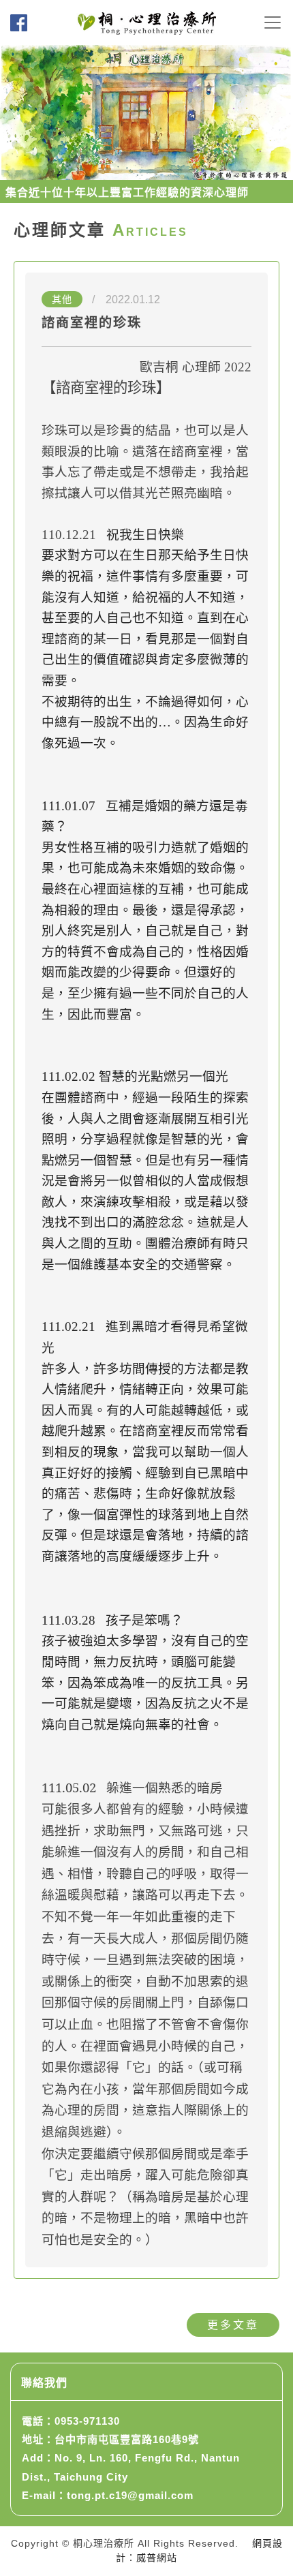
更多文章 (233, 2325)
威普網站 (157, 2558)
